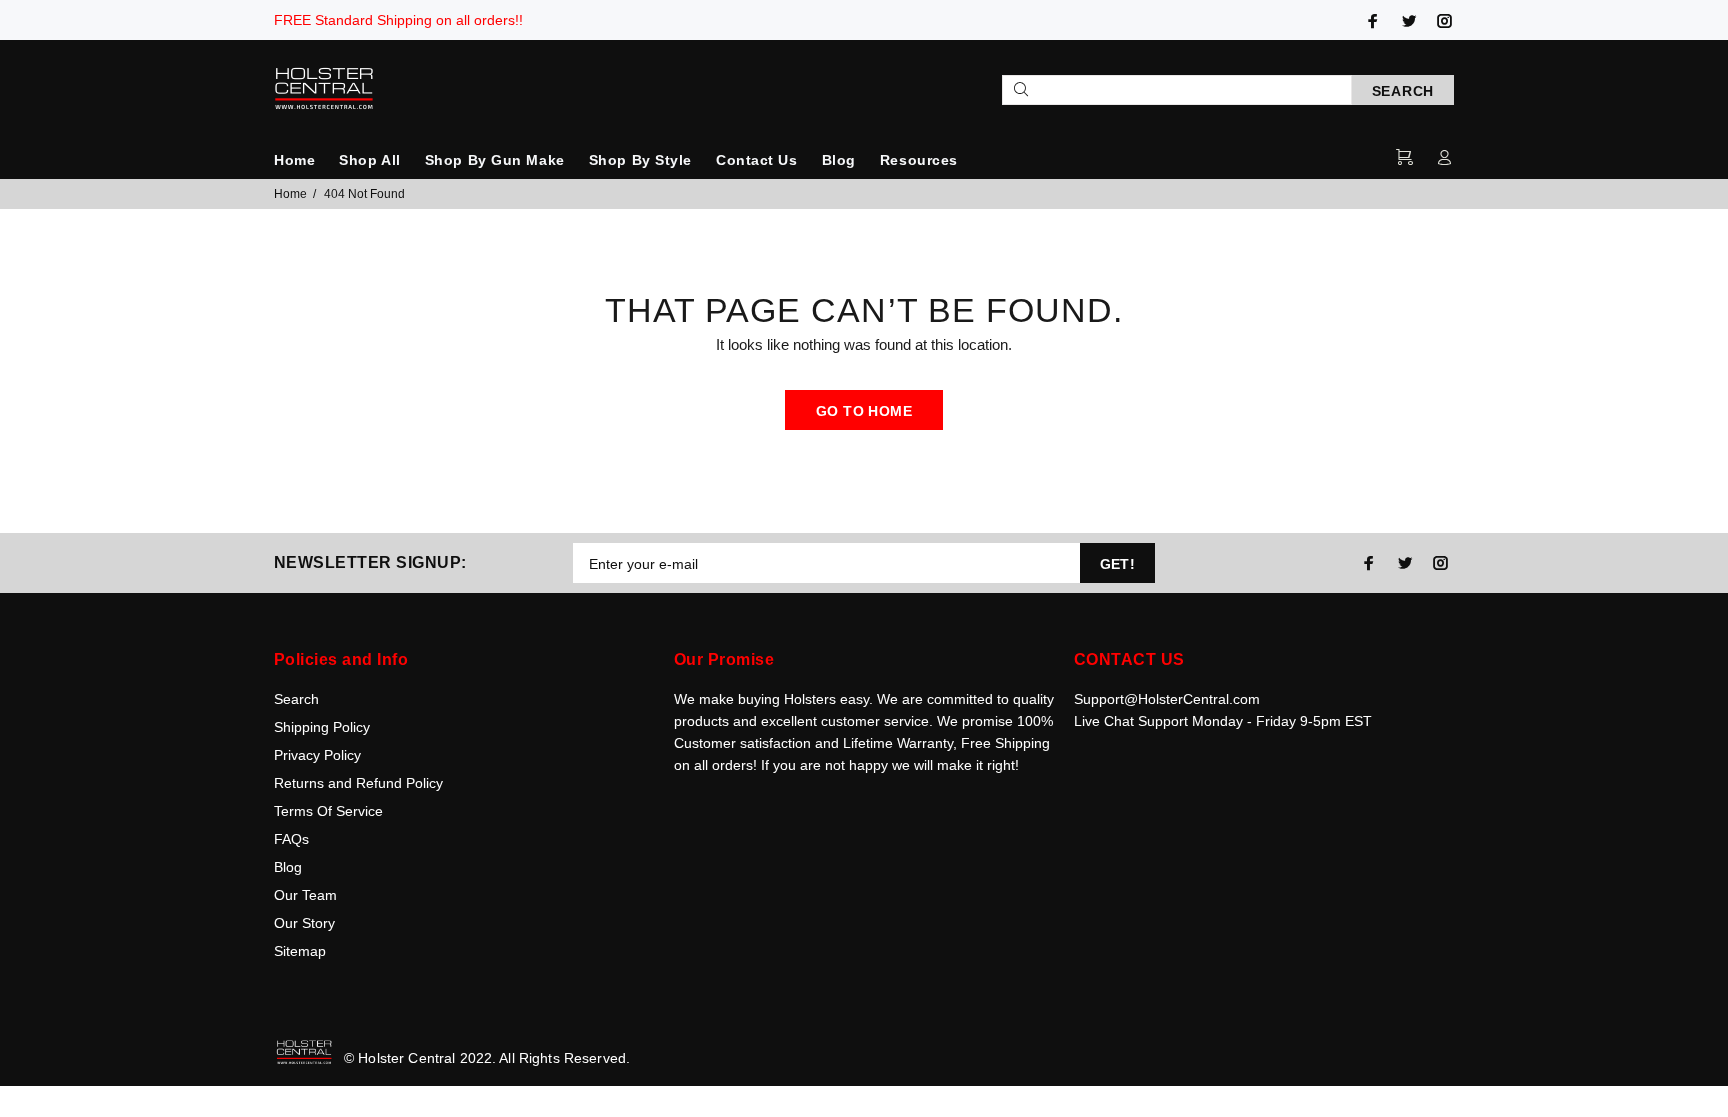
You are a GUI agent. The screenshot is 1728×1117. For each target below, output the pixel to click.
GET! (1118, 564)
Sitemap (300, 951)
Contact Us (757, 160)
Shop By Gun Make (495, 160)
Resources (919, 160)
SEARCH (1403, 91)
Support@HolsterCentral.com (1167, 699)
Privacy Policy (317, 755)
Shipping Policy (322, 727)
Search (296, 699)
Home (294, 160)
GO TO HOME (864, 411)
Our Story (304, 923)
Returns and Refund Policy (358, 783)
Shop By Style (640, 160)
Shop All (369, 160)
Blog (839, 160)
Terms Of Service (328, 811)
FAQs (291, 839)
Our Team (305, 895)
